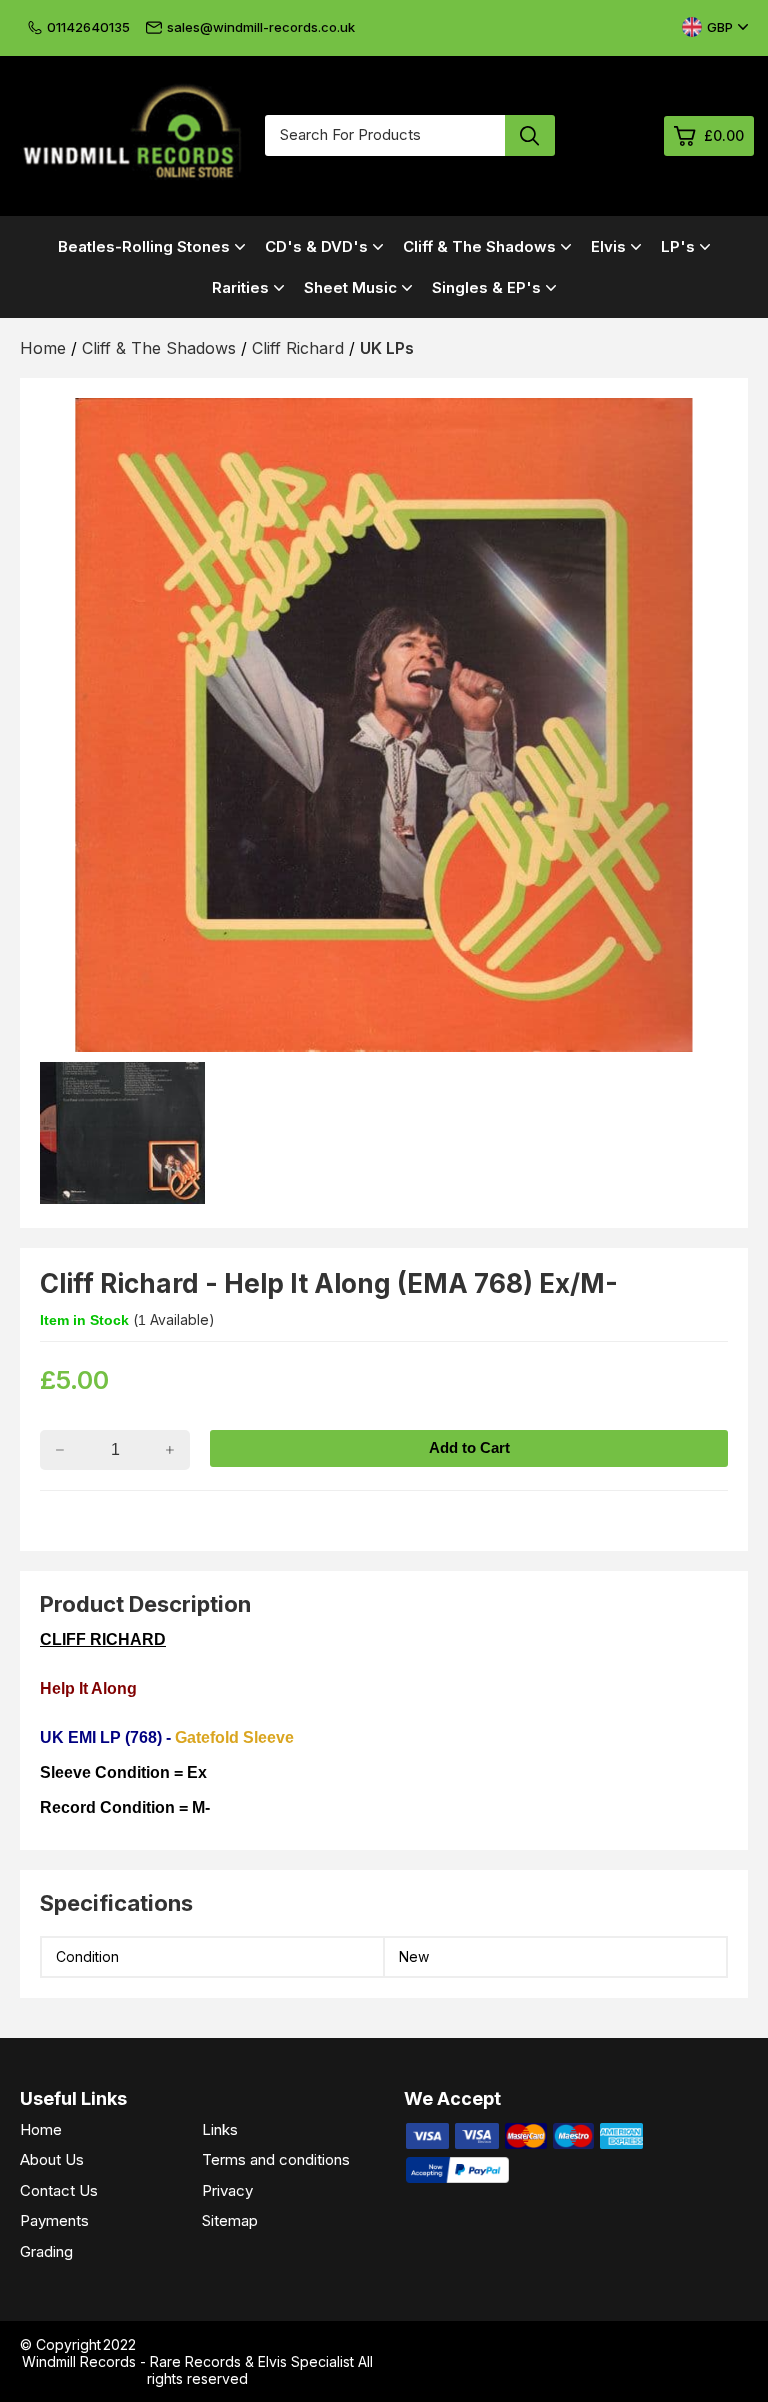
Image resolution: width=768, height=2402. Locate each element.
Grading (46, 2251)
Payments (54, 2220)
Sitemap (230, 2220)
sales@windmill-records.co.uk (261, 27)
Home (41, 2129)
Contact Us (59, 2190)
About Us (52, 2159)
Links (220, 2129)
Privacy (227, 2190)
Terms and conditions (276, 2159)
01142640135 (88, 27)
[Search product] (530, 135)
